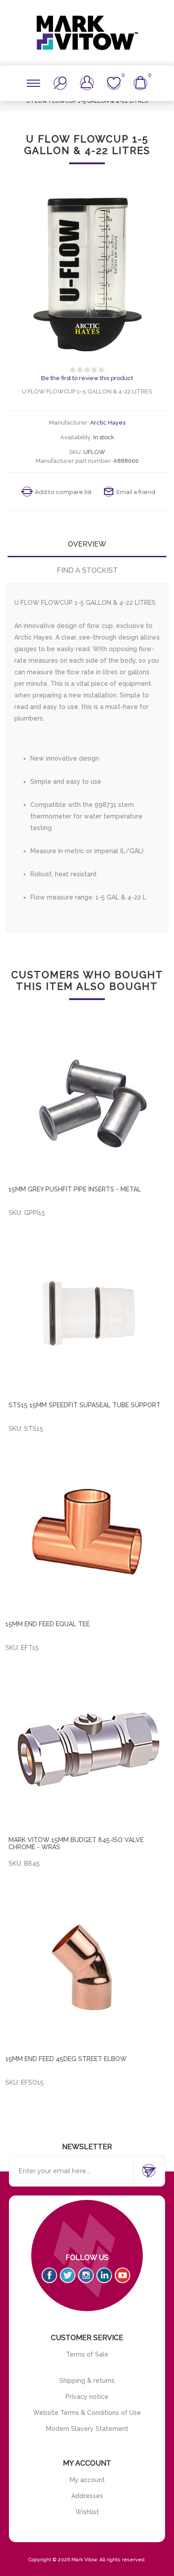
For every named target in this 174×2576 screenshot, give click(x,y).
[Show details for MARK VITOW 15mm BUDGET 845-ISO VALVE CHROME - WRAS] (89, 1750)
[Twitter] (68, 2275)
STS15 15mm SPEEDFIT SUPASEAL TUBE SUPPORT (85, 1405)
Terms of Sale (87, 2354)
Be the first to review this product (87, 378)
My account (87, 2480)
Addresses (87, 2496)
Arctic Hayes (108, 423)
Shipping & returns (87, 2381)
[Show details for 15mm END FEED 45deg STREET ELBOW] (87, 1967)
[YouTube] (122, 2275)
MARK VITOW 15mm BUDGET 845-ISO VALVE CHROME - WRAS (76, 1843)
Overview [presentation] (87, 544)
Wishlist (87, 2512)
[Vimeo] (104, 2275)
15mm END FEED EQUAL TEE (48, 1624)
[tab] (87, 544)
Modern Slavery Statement (87, 2429)
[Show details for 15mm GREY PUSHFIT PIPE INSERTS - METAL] (89, 1099)
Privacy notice (87, 2397)
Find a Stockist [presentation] (87, 570)
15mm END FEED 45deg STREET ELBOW (66, 2059)
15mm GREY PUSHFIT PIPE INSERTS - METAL (75, 1189)
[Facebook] (49, 2275)
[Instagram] (86, 2275)
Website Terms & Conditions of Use (87, 2413)
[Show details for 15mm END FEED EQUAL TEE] (87, 1532)
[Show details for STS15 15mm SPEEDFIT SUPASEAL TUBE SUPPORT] (89, 1314)
